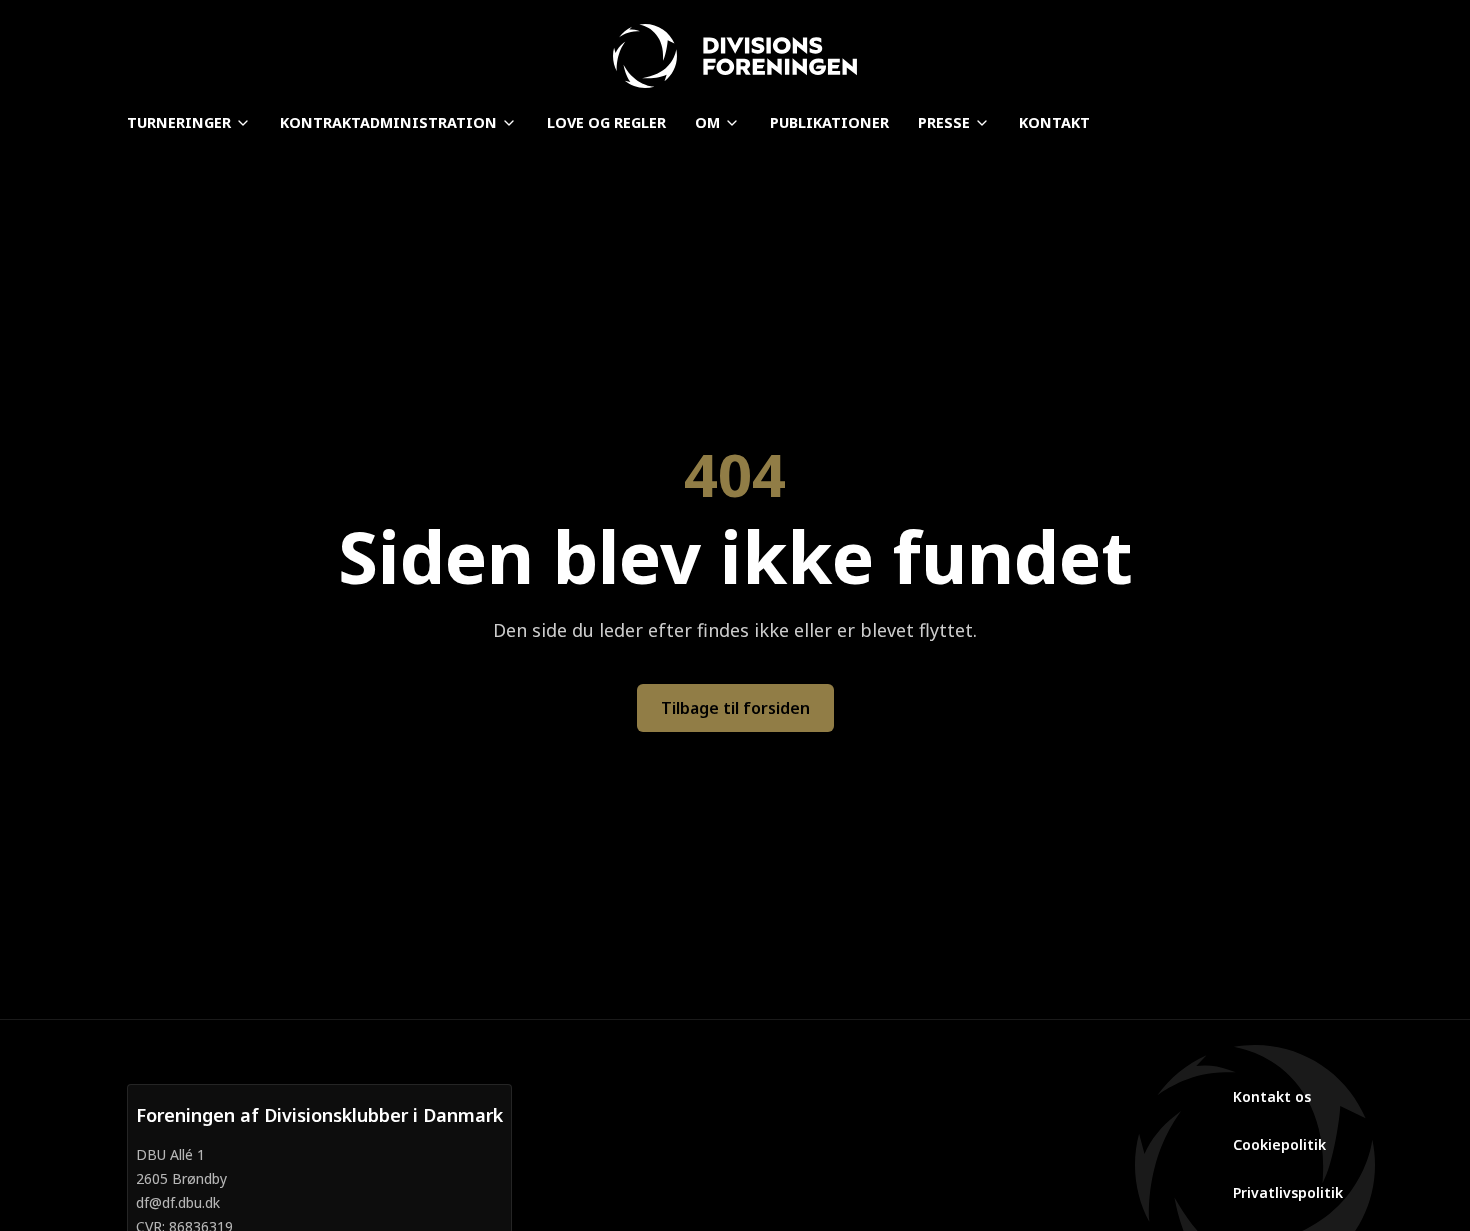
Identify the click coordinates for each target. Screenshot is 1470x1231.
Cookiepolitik (1279, 1144)
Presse (944, 122)
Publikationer (829, 122)
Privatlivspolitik (1288, 1192)
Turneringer (179, 122)
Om (707, 122)
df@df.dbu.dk (178, 1202)
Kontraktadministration (388, 122)
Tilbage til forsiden (735, 708)
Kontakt (1054, 122)
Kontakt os (1272, 1096)
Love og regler (606, 122)
